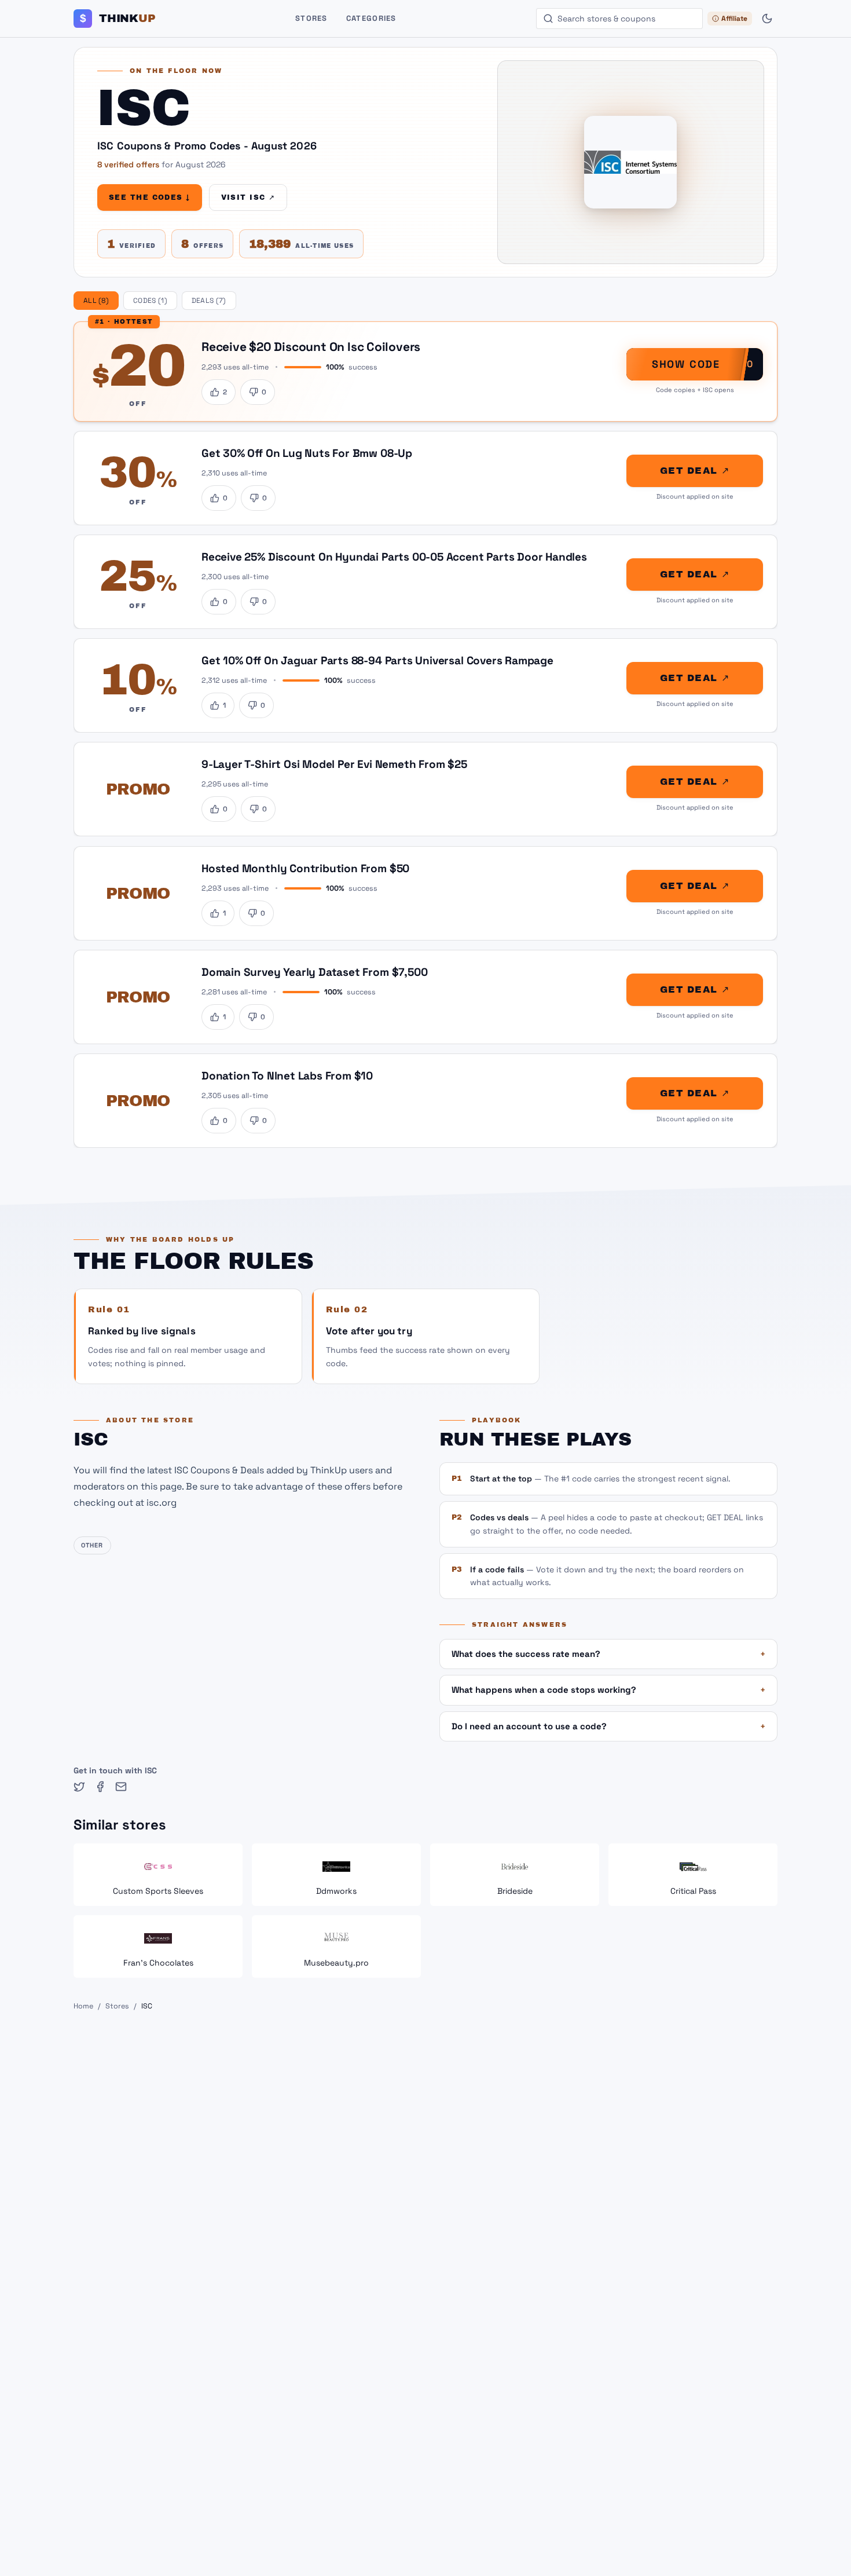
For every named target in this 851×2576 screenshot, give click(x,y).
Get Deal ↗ (695, 471)
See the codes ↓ (150, 197)
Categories (371, 18)
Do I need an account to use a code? (608, 1726)
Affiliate (734, 19)
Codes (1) (150, 301)
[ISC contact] (121, 1787)
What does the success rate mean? (608, 1654)
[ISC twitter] (79, 1787)
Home (83, 2006)
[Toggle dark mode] (767, 19)
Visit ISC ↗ (248, 197)
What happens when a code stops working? (608, 1690)
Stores (311, 18)
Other (92, 1545)
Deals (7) (209, 301)
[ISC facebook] (100, 1787)
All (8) (96, 301)
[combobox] (619, 19)
